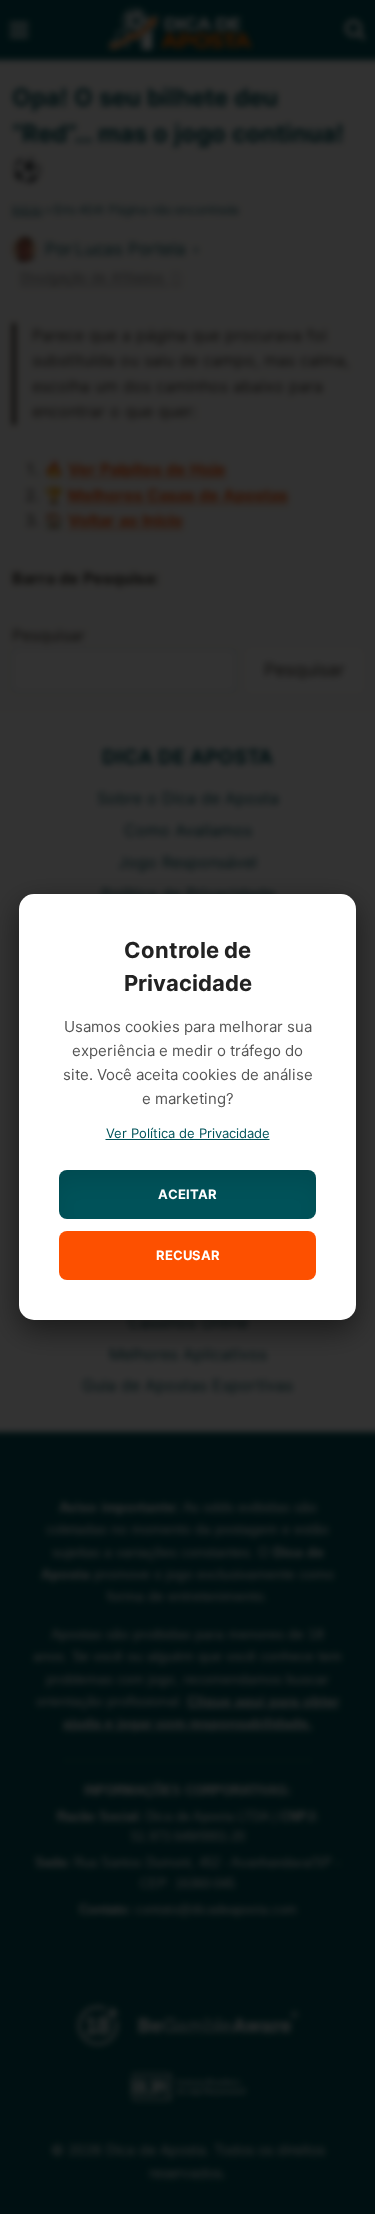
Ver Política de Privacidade (188, 1133)
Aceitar (187, 1194)
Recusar (188, 1255)
